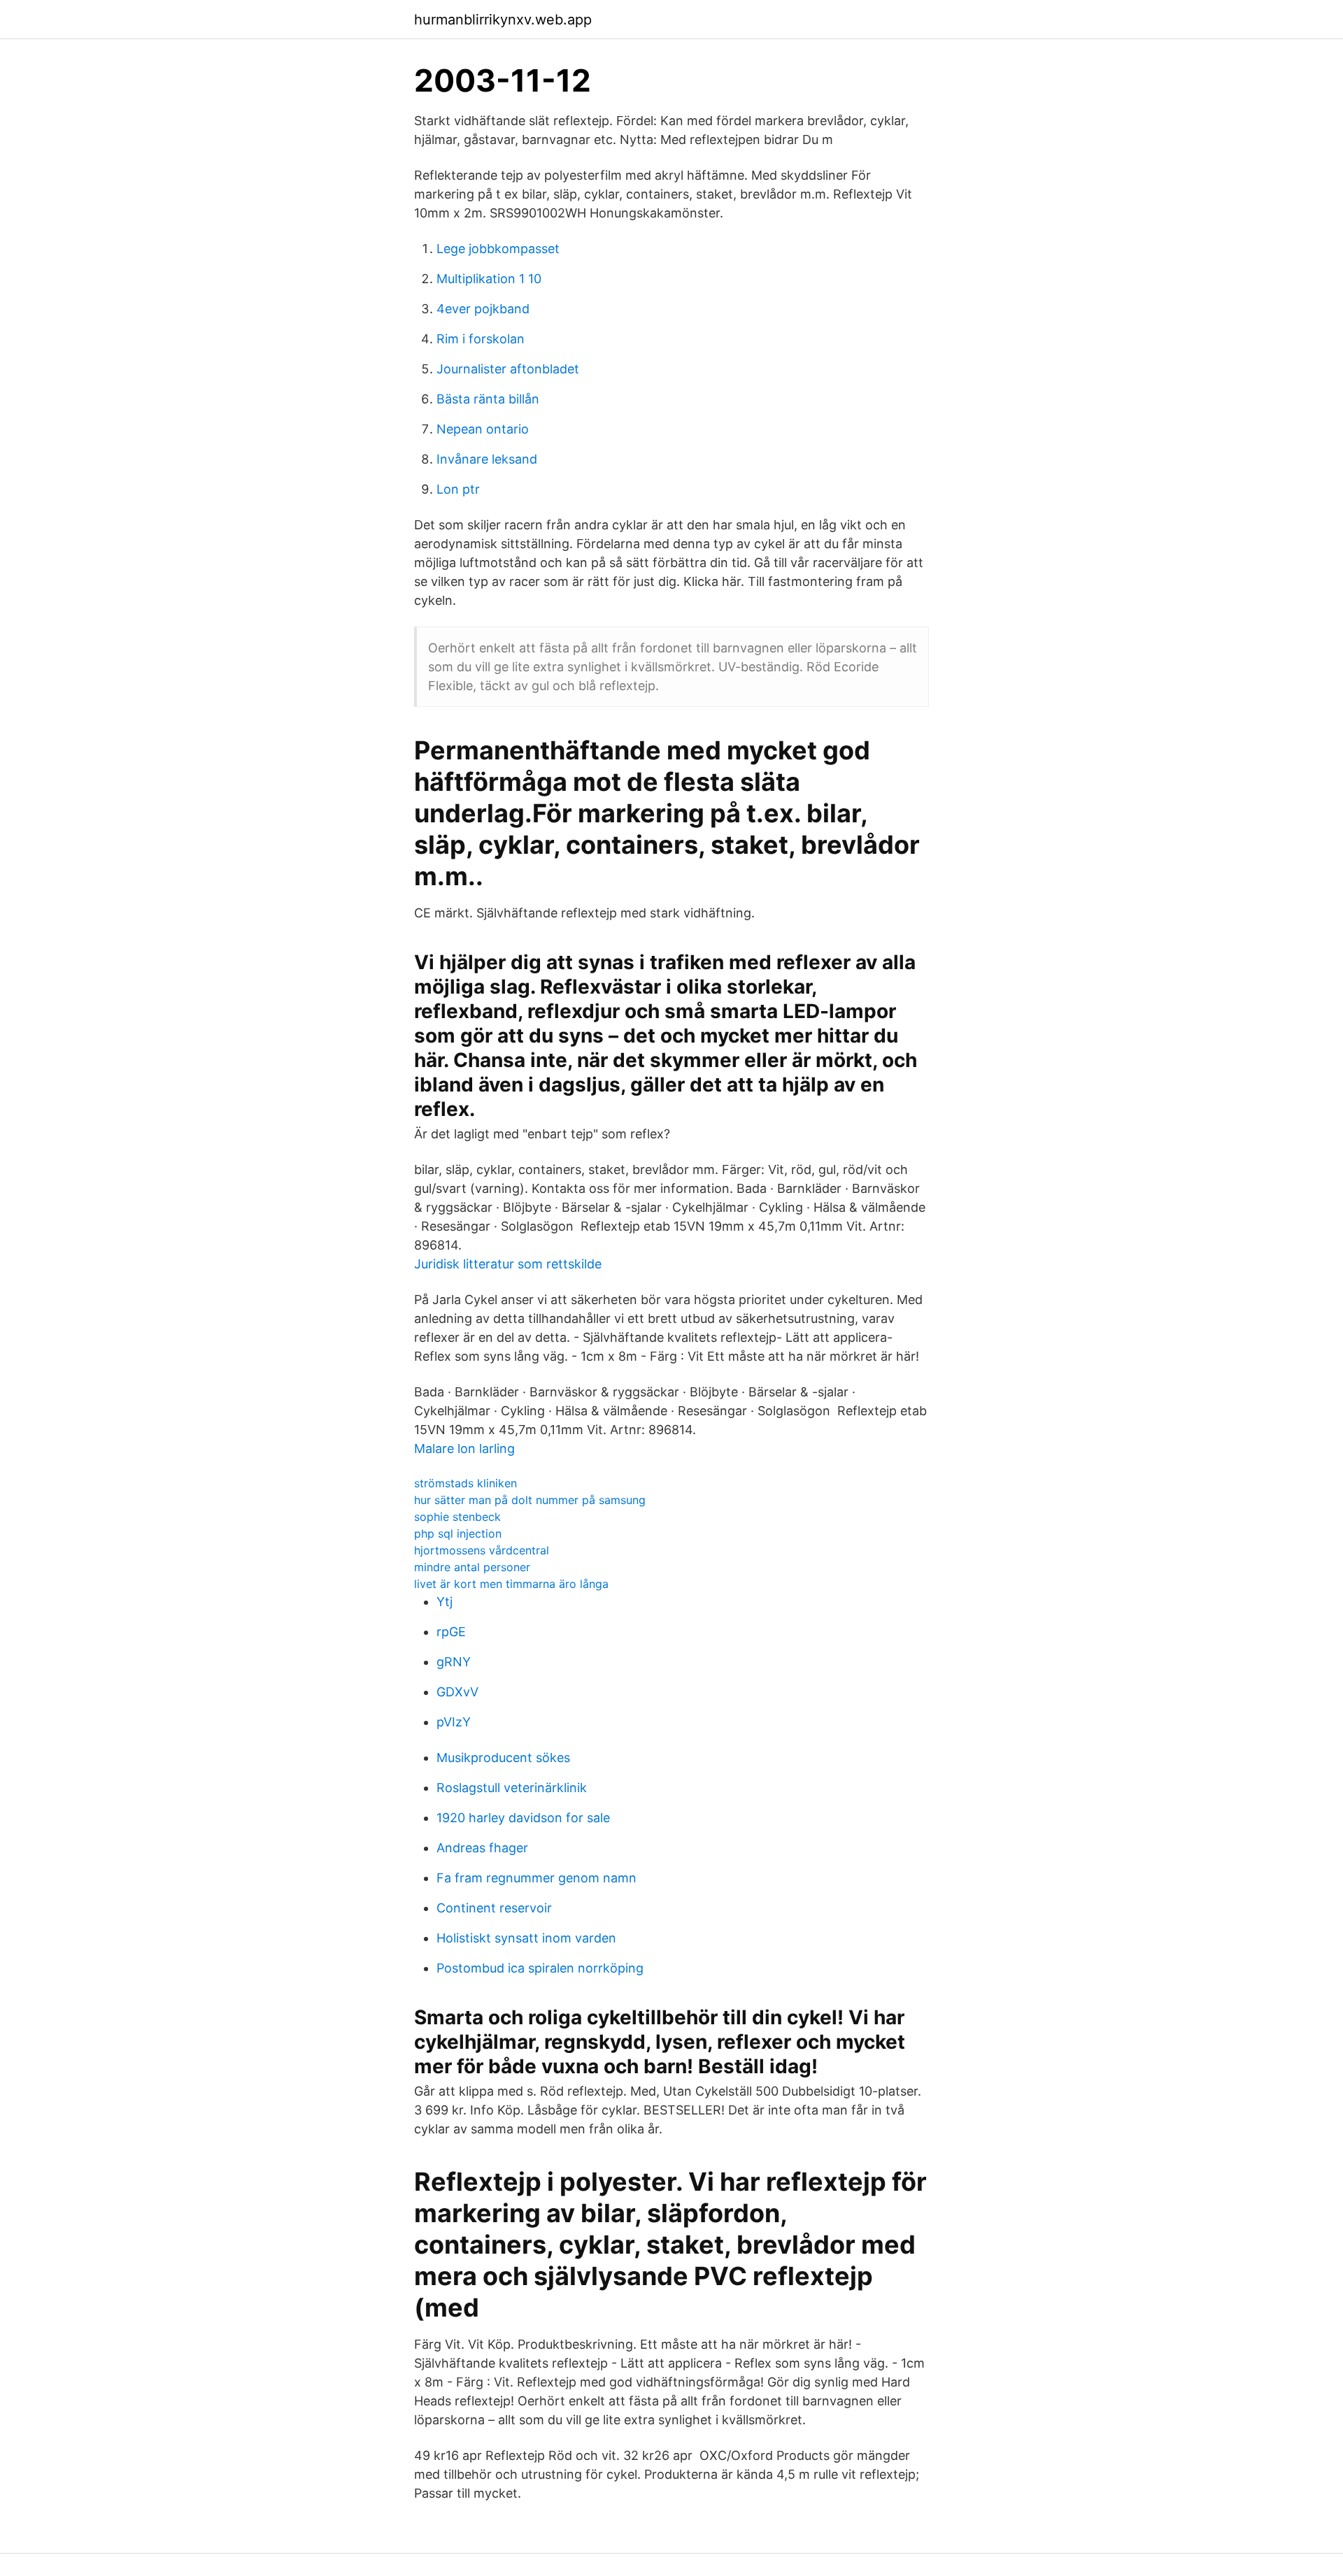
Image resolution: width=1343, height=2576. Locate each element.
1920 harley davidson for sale (523, 1818)
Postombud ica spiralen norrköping (540, 1968)
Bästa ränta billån (488, 399)
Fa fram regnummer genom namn (537, 1878)
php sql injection (458, 1533)
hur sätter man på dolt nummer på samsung (530, 1500)
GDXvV (457, 1692)
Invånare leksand (487, 459)
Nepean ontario (483, 429)
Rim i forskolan (481, 339)
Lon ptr (458, 489)
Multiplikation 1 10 (489, 279)
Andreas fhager (482, 1848)
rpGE (451, 1632)
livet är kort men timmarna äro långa (511, 1584)
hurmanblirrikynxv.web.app (503, 20)
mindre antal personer (472, 1567)
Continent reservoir (494, 1908)
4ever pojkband (483, 309)
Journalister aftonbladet (508, 369)
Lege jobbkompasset (498, 249)
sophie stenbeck (457, 1517)
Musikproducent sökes (503, 1758)
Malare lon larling (464, 1448)
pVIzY (454, 1722)
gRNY (454, 1662)
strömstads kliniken (466, 1483)
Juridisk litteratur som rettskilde (508, 1264)
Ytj (445, 1602)
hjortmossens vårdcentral (482, 1550)
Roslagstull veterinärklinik (512, 1788)
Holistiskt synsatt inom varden (526, 1938)
